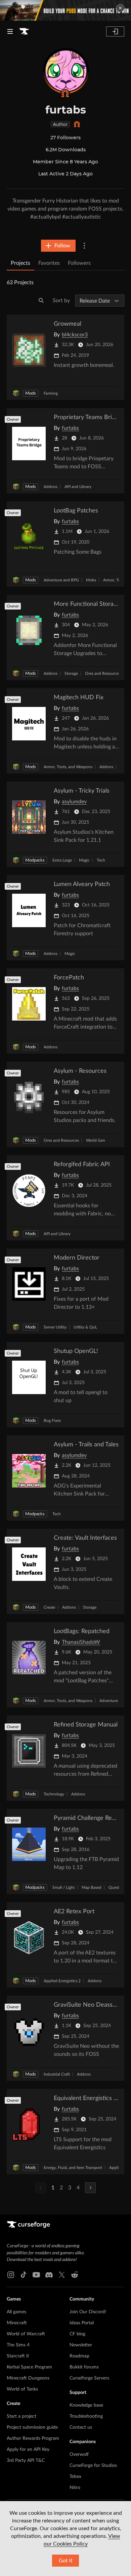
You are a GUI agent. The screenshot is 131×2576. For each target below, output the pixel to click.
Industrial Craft (57, 2074)
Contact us (81, 2427)
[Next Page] (90, 2188)
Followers (79, 263)
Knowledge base (86, 2405)
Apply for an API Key (28, 2449)
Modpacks (35, 860)
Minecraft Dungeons (28, 2378)
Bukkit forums (84, 2367)
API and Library (78, 487)
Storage (71, 673)
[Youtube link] (36, 2275)
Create (49, 1607)
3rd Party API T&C (26, 2461)
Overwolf (79, 2454)
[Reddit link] (75, 2275)
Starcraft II (18, 2356)
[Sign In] (115, 31)
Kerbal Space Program (29, 2367)
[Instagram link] (11, 2275)
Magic (84, 860)
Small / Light (63, 1887)
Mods (31, 393)
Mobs (91, 580)
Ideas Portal (82, 2323)
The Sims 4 (18, 2345)
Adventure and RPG (61, 580)
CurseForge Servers (89, 2378)
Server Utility (55, 1327)
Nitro (75, 2488)
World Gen (96, 1140)
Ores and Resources (103, 673)
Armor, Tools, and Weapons (68, 767)
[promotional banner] (65, 10)
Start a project (21, 2416)
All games (16, 2312)
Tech (101, 860)
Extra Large (62, 860)
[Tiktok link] (24, 2275)
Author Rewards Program (33, 2438)
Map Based (92, 1887)
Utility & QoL (85, 1327)
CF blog (77, 2334)
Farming (51, 393)
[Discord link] (49, 2275)
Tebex (75, 2477)
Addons (51, 487)
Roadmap (79, 2356)
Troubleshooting (86, 2416)
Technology (54, 1794)
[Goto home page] (24, 31)
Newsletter (81, 2345)
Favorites (49, 263)
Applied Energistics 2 (62, 1981)
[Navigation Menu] (10, 31)
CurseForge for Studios (93, 2466)
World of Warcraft (26, 2334)
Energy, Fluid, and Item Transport (73, 2168)
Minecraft (17, 2323)
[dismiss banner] (120, 8)
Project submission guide (32, 2427)
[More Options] (84, 246)
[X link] (62, 2275)
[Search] (41, 301)
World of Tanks (22, 2389)
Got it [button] (66, 2561)
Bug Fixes (52, 1421)
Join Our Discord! (88, 2312)
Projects (20, 263)
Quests (115, 1887)
